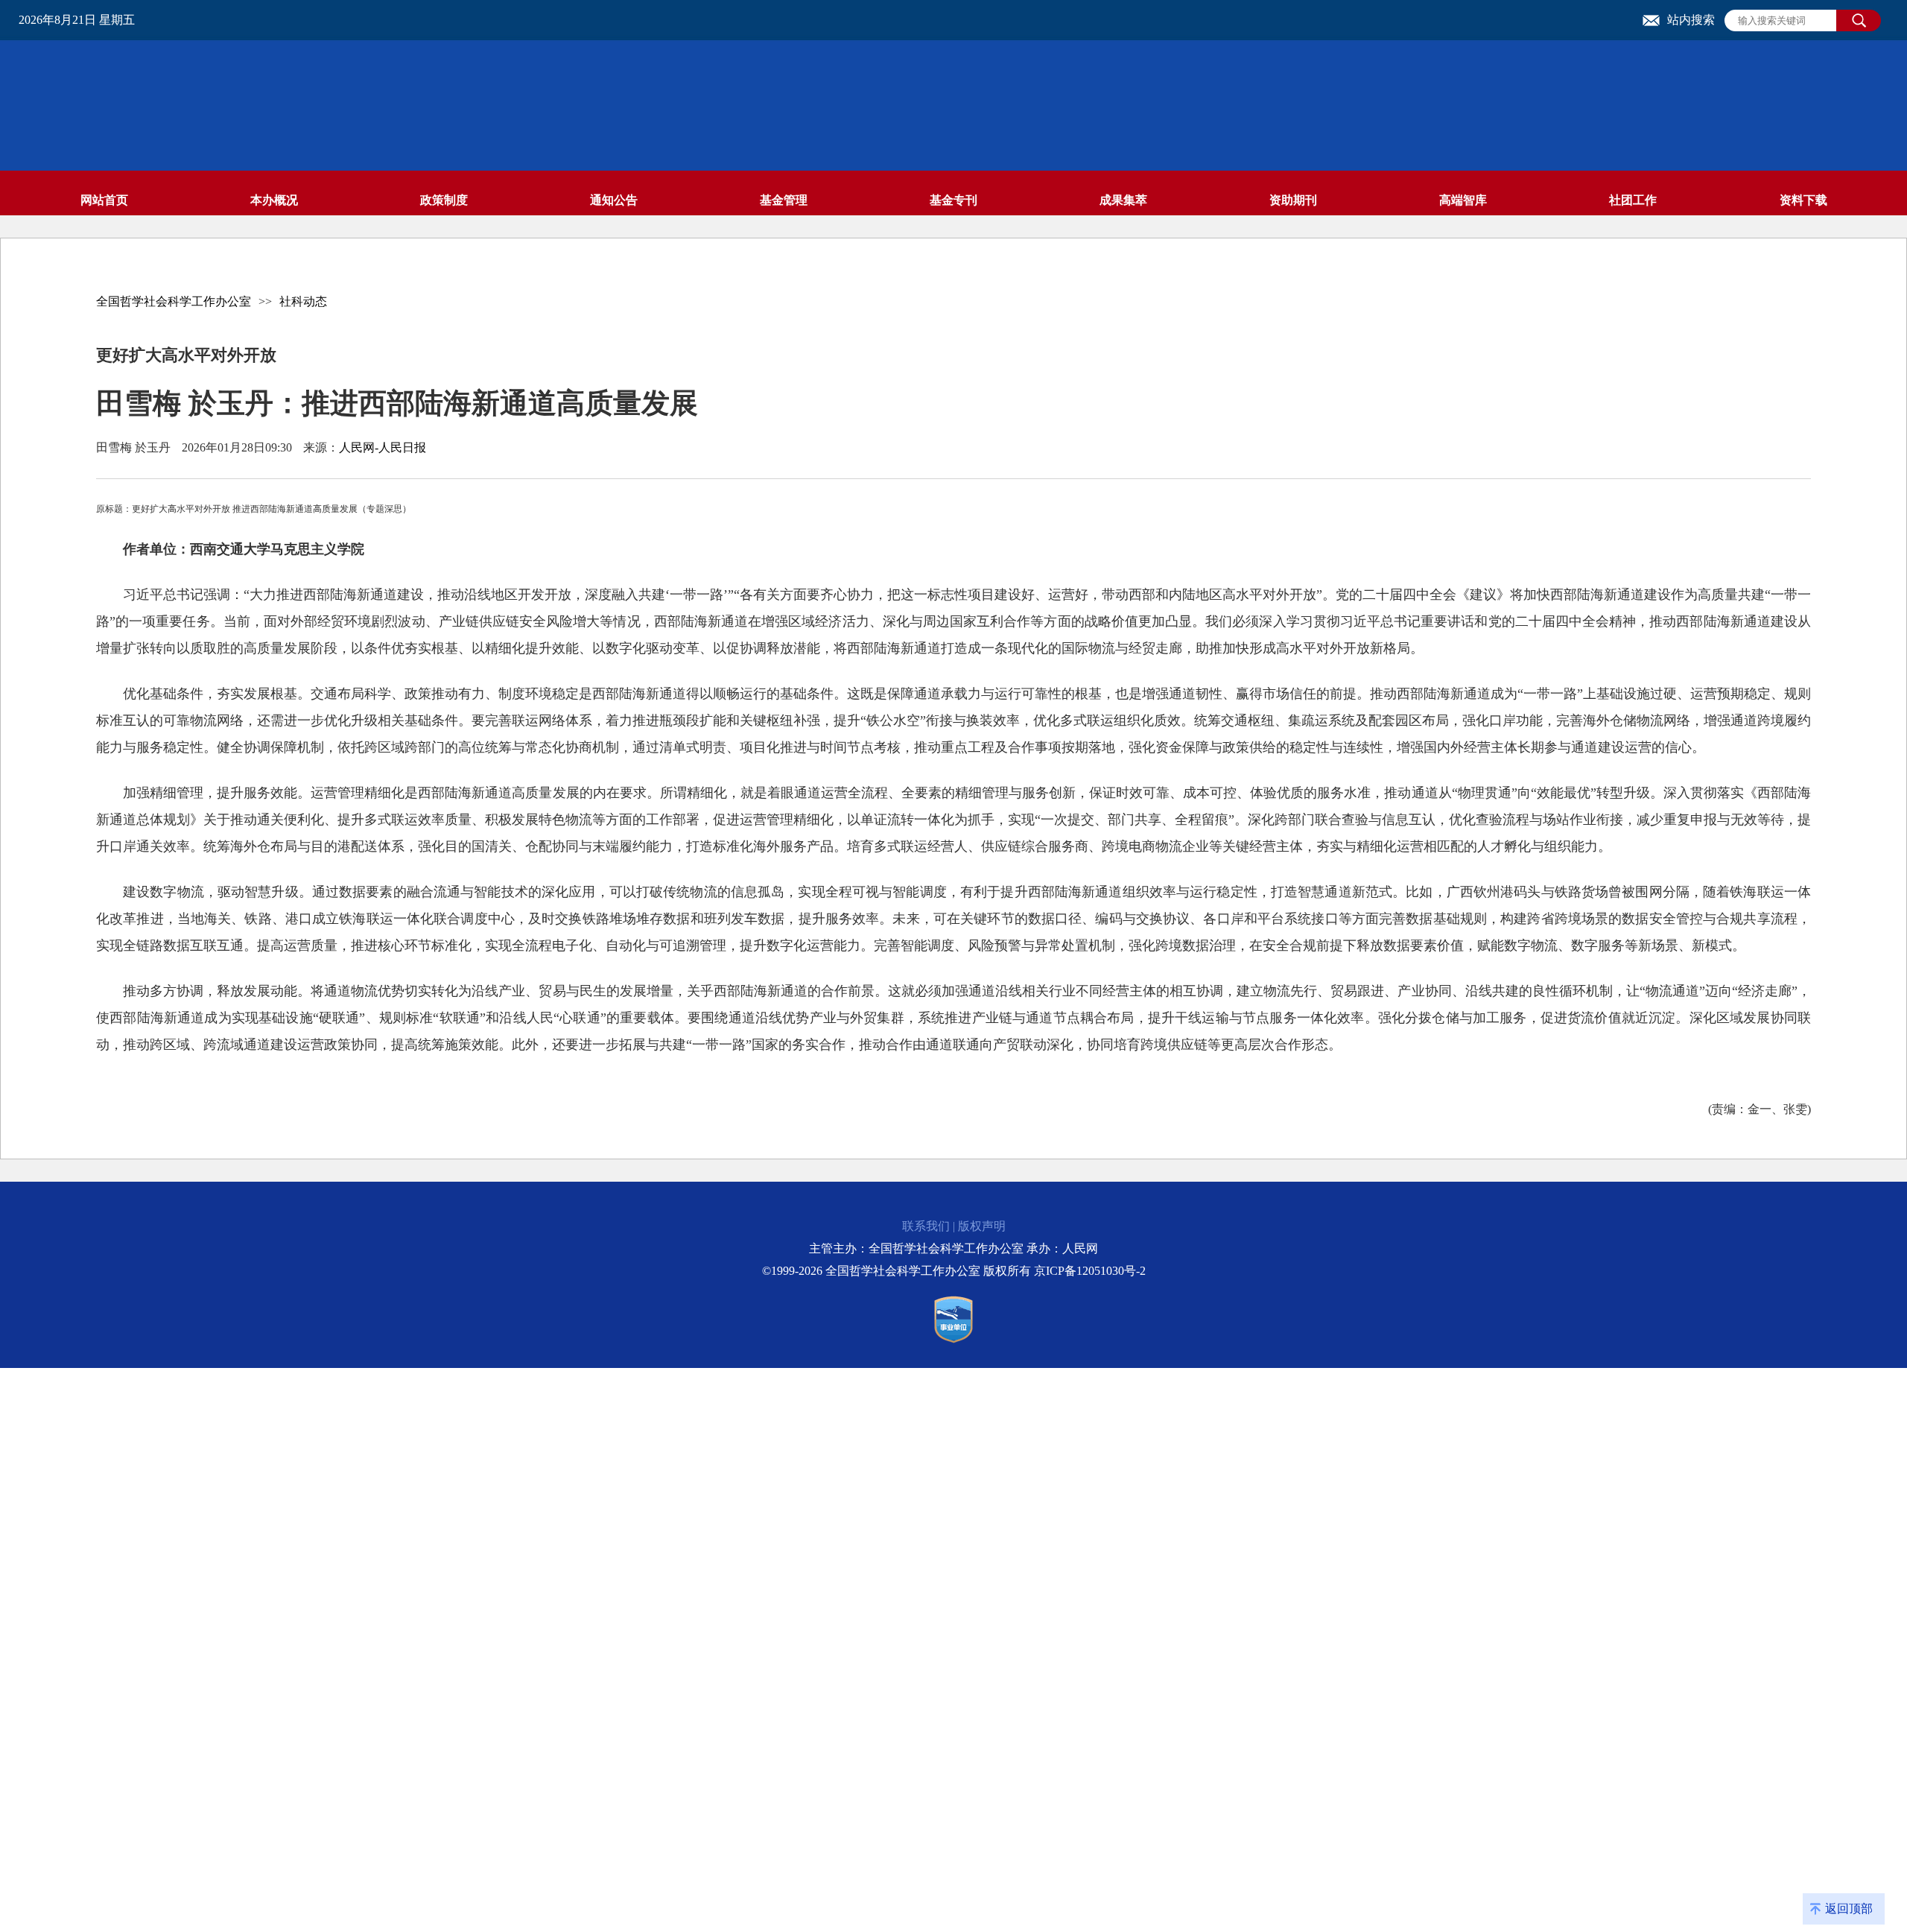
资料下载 (1803, 200)
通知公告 (614, 200)
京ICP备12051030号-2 (1090, 1271)
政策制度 (444, 200)
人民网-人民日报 (383, 447)
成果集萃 (1123, 200)
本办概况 (274, 200)
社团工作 (1633, 200)
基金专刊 (953, 200)
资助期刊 (1293, 200)
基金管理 (784, 200)
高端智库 (1463, 200)
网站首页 (104, 200)
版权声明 (982, 1226)
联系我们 (926, 1226)
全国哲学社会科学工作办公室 (174, 301)
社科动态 (303, 301)
